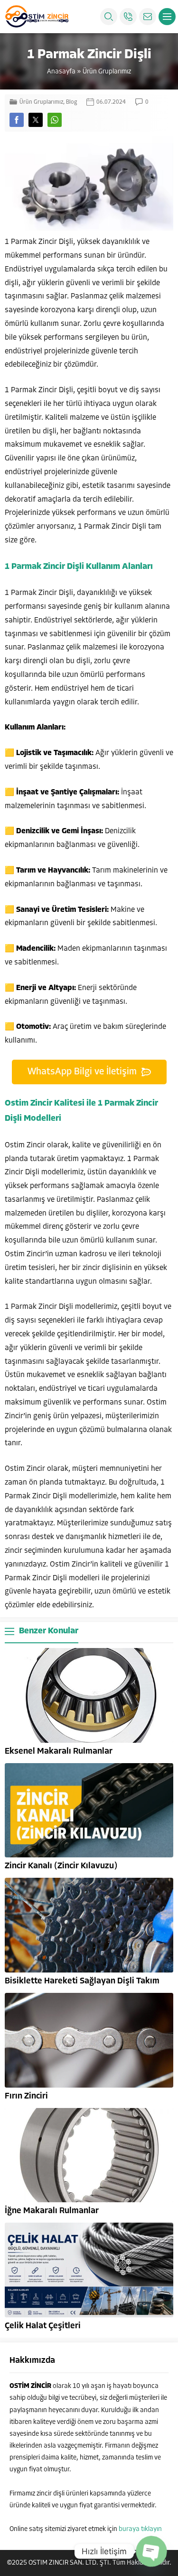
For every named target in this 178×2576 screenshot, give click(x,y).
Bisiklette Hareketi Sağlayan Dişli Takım (82, 1982)
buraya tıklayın (140, 2529)
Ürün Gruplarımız (107, 72)
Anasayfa (61, 72)
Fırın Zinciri (26, 2097)
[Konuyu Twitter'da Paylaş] (36, 120)
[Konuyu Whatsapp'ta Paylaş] (55, 120)
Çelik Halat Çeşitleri (43, 2326)
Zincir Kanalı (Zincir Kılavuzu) (61, 1866)
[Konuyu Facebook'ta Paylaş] (17, 120)
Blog (71, 102)
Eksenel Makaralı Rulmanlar (59, 1752)
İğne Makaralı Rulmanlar (52, 2211)
